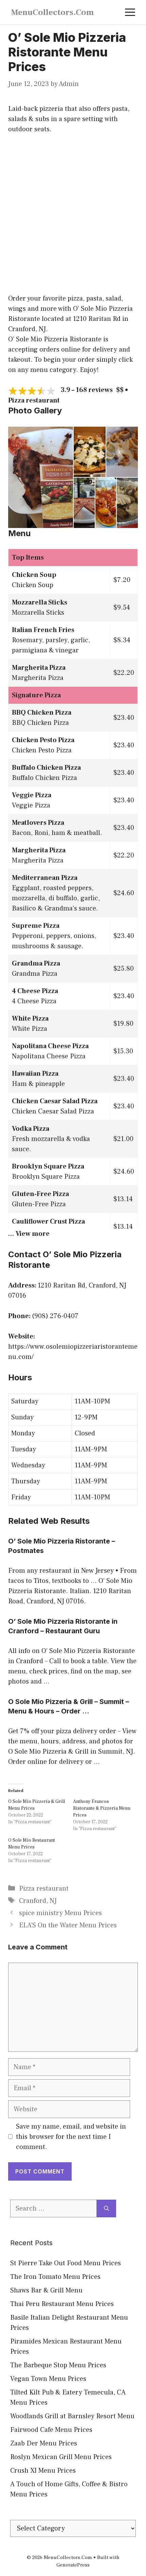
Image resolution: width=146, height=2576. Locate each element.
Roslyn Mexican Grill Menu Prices (61, 2457)
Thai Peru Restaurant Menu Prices (62, 2304)
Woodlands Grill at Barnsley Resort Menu (72, 2416)
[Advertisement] (73, 218)
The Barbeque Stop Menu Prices (58, 2365)
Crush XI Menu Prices (43, 2471)
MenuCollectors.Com (52, 12)
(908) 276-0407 (55, 1316)
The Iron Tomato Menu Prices (55, 2277)
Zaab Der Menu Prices (44, 2443)
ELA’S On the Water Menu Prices (68, 1925)
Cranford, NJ (38, 1901)
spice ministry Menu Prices (60, 1913)
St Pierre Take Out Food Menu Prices (66, 2263)
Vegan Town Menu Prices (48, 2379)
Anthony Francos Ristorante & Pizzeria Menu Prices (102, 1808)
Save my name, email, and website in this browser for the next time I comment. (71, 2137)
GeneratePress (73, 2565)
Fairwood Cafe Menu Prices (51, 2430)
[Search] (106, 2208)
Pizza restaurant (44, 1889)
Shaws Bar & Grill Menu (46, 2290)
